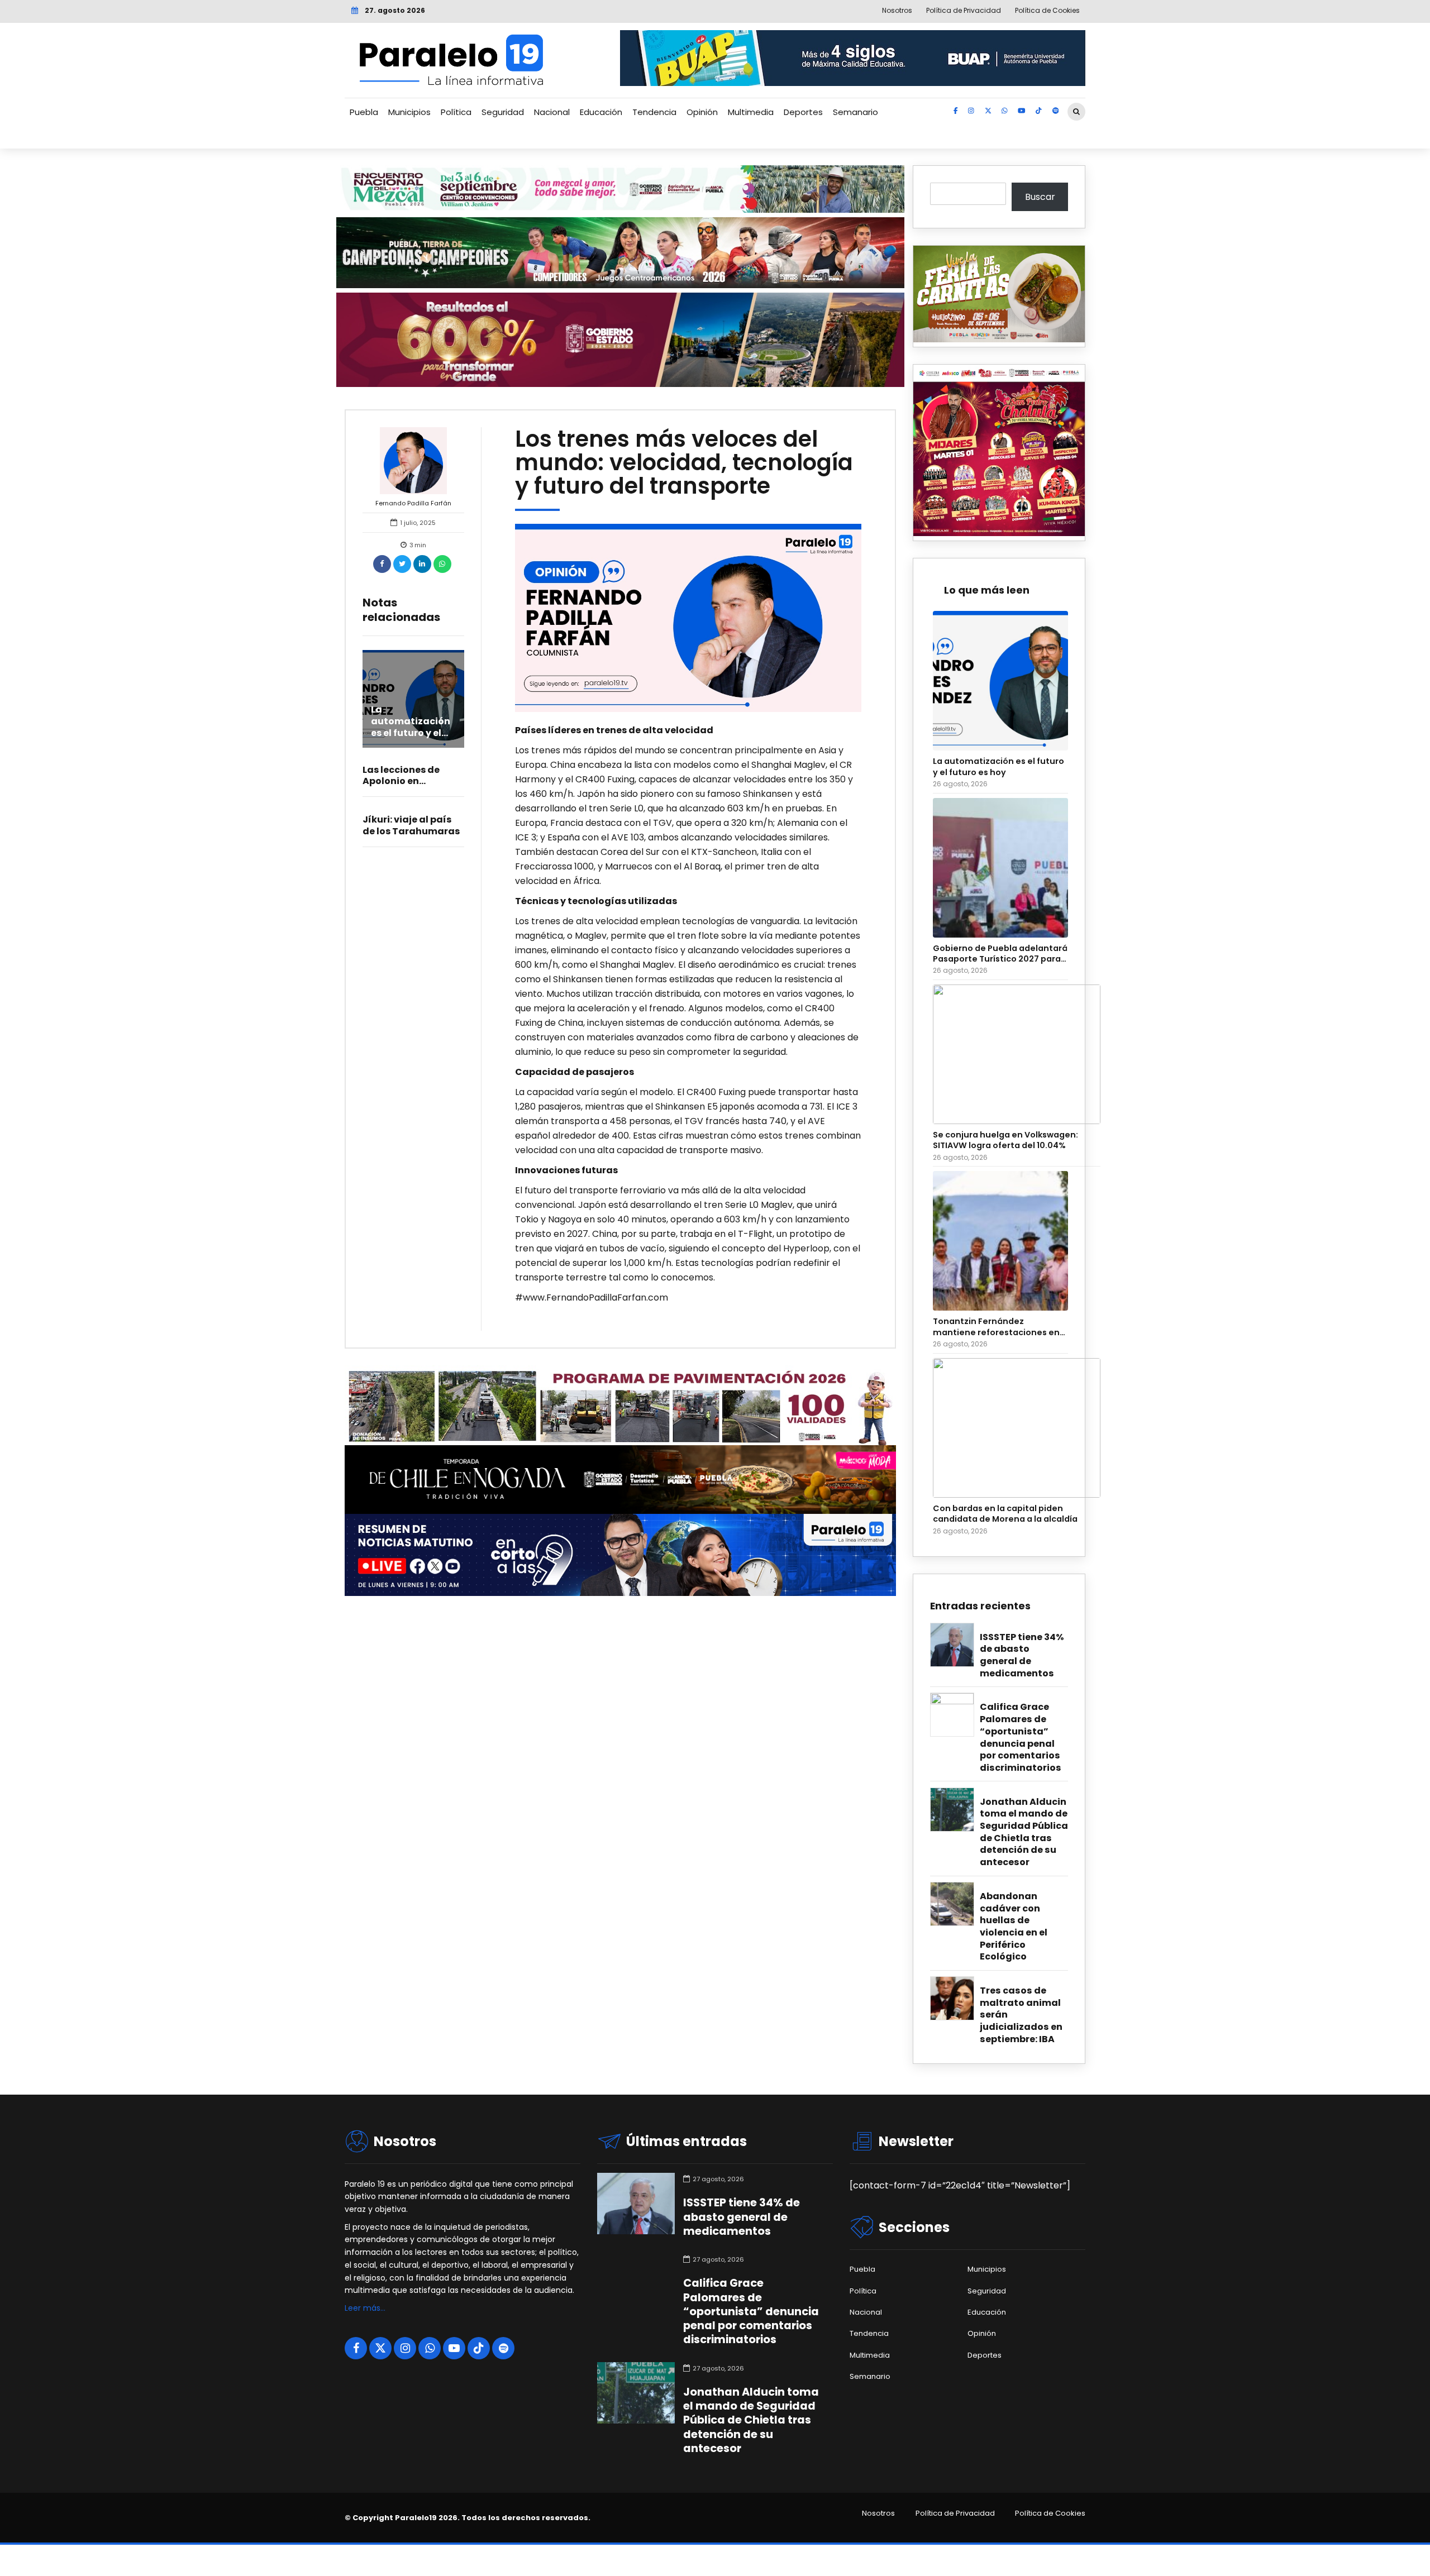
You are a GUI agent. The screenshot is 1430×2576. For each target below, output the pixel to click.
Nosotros (878, 2513)
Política (456, 112)
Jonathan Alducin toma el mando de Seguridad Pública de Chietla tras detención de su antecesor (1024, 1832)
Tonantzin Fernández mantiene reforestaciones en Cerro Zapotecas (996, 1327)
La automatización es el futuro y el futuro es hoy (411, 727)
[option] (688, 618)
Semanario (855, 112)
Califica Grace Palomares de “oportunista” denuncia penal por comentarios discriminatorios (1021, 1737)
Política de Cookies (1050, 2513)
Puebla (364, 112)
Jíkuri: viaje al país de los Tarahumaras (411, 825)
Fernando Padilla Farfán (413, 503)
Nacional (552, 112)
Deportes (803, 112)
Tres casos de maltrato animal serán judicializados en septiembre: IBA (1021, 2015)
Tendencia (654, 112)
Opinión (702, 112)
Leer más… (365, 2308)
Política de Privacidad (955, 2513)
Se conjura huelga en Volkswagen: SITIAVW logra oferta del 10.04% (1005, 1140)
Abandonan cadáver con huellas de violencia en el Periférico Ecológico (1014, 1927)
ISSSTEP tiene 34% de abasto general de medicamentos (1022, 1655)
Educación (601, 112)
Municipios (409, 112)
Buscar (1040, 197)
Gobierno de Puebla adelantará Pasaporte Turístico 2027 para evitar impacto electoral (1000, 954)
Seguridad (503, 112)
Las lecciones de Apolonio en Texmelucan (401, 782)
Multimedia (751, 112)
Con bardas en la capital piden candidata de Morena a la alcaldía (1005, 1514)
